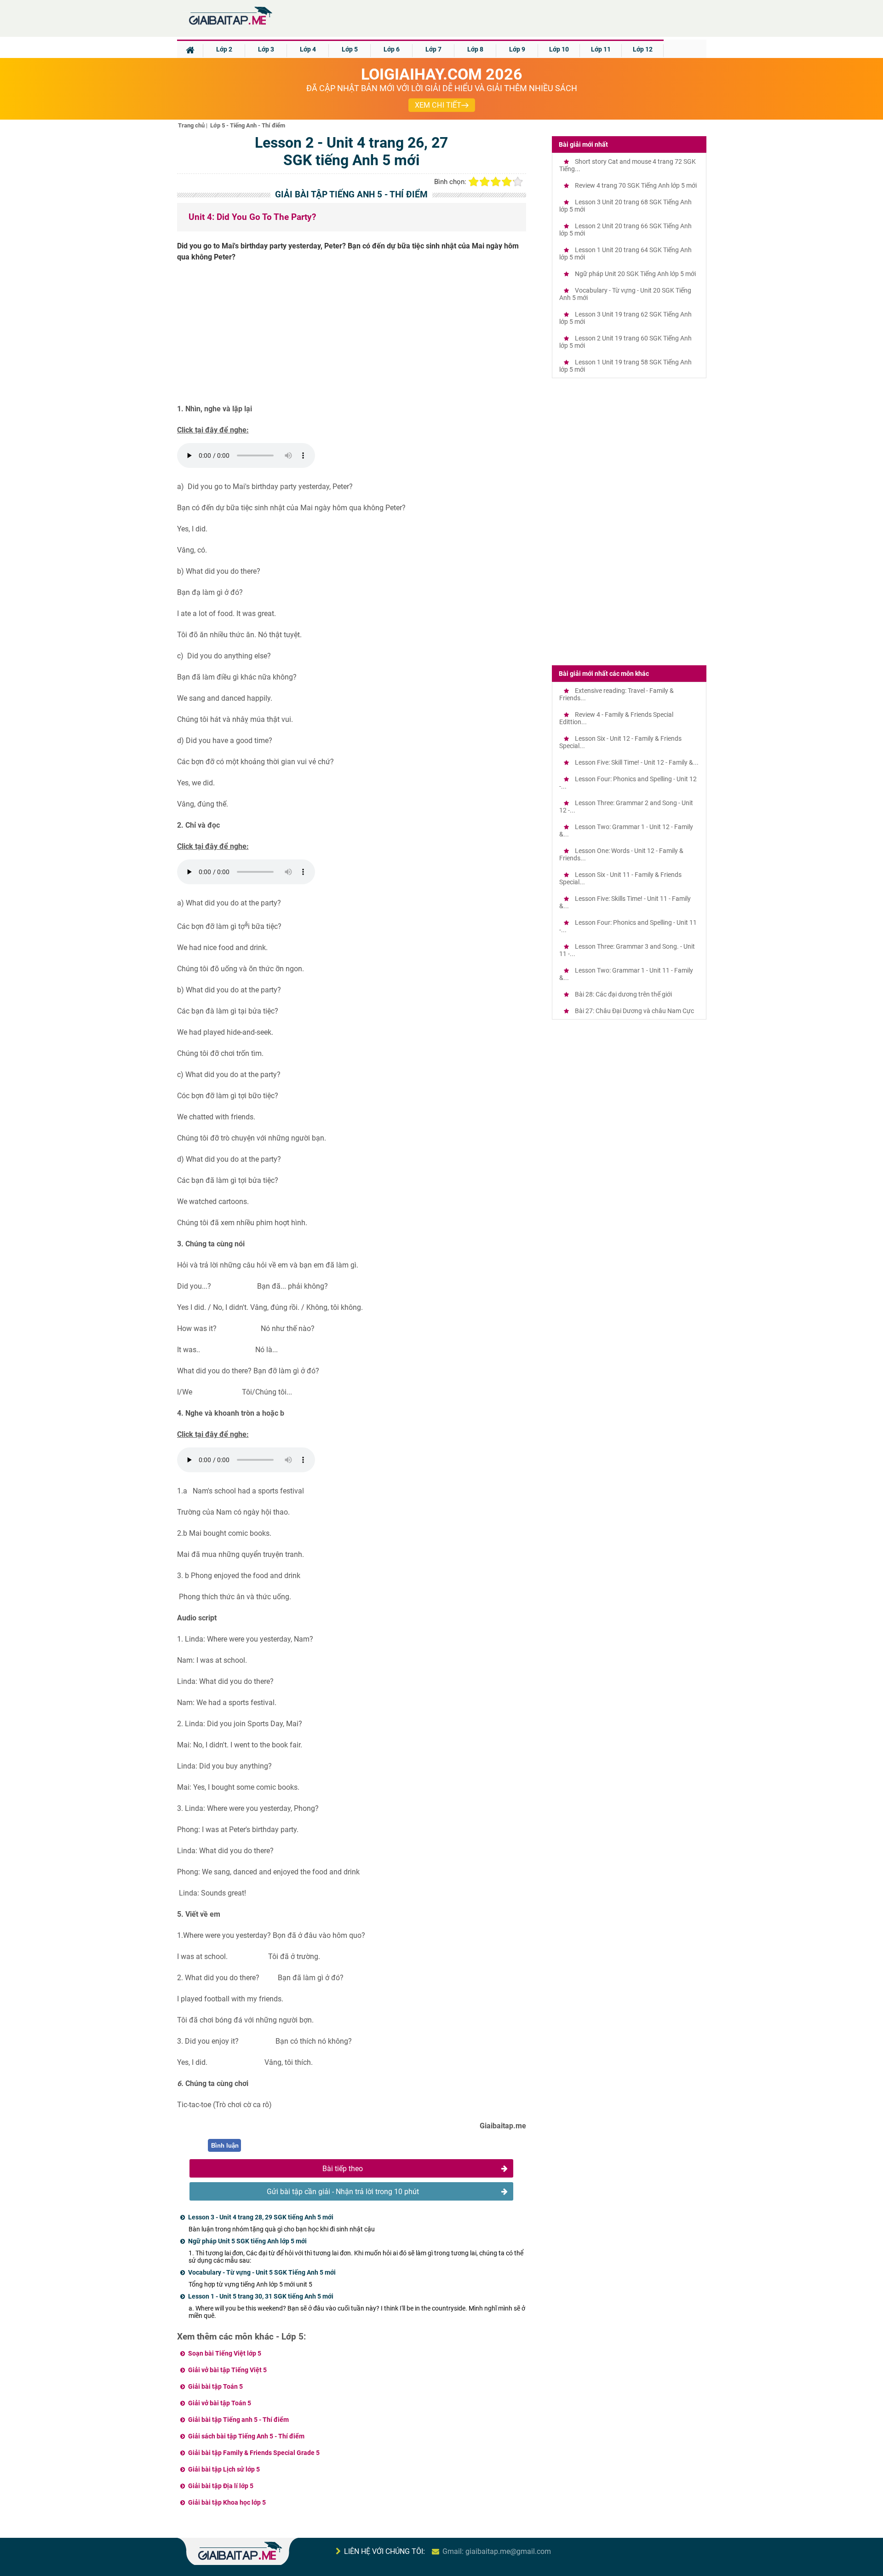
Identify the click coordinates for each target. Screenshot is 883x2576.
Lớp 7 (433, 49)
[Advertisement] (352, 336)
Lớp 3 (266, 49)
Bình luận (225, 2146)
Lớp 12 (643, 49)
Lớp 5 (350, 49)
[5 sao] (518, 182)
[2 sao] (485, 182)
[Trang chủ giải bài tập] (230, 25)
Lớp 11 (601, 49)
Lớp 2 (224, 49)
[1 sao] (474, 182)
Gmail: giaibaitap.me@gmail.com (497, 2551)
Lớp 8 (475, 49)
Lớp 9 (517, 49)
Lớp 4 (308, 49)
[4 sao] (507, 182)
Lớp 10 (559, 49)
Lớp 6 (392, 49)
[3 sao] (496, 182)
